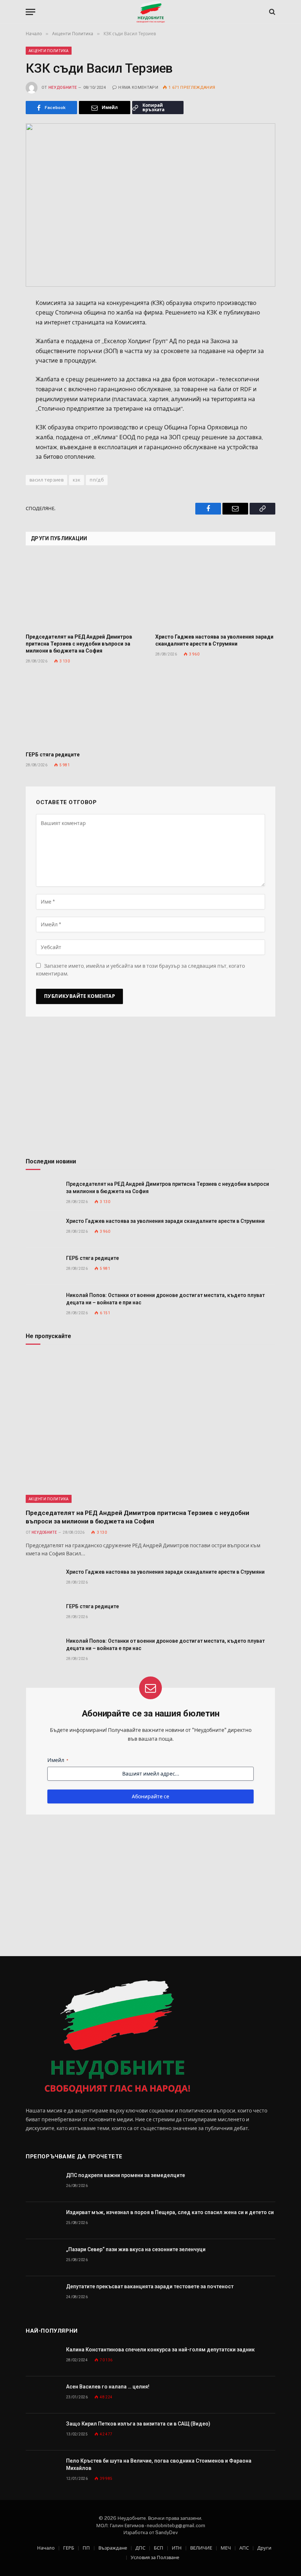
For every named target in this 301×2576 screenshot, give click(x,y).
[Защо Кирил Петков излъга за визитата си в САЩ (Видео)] (43, 2432)
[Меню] (30, 12)
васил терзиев (46, 480)
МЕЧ (226, 2548)
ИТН (177, 2548)
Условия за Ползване (155, 2557)
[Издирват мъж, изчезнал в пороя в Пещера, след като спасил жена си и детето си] (43, 2221)
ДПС (140, 2548)
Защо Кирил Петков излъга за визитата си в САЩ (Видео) (138, 2424)
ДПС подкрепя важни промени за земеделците (126, 2175)
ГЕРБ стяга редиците (53, 755)
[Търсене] (271, 12)
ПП (86, 2548)
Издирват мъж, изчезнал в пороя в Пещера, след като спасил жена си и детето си (170, 2212)
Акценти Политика (49, 51)
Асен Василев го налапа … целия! (108, 2387)
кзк (77, 480)
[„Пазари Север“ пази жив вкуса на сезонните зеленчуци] (43, 2258)
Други (264, 2548)
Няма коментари (138, 88)
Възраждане (113, 2548)
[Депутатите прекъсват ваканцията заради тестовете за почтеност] (43, 2295)
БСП (159, 2548)
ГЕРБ (69, 2548)
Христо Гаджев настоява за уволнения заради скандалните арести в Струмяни (214, 640)
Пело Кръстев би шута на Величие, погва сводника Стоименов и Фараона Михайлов (159, 2464)
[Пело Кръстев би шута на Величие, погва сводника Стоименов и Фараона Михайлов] (43, 2469)
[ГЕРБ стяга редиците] (86, 710)
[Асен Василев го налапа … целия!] (43, 2395)
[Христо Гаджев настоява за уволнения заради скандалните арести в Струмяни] (215, 592)
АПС (244, 2548)
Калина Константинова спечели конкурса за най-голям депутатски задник (160, 2350)
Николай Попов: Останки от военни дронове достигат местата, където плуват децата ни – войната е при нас (165, 1299)
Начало (46, 2548)
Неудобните (63, 88)
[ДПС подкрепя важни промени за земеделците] (43, 2183)
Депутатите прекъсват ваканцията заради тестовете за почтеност (150, 2286)
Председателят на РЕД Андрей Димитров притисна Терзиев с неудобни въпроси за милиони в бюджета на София (79, 644)
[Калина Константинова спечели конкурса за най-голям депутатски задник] (43, 2358)
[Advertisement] (150, 1090)
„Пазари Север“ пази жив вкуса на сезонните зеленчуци (136, 2249)
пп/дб (97, 480)
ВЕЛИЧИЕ (201, 2548)
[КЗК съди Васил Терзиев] (150, 205)
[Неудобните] (151, 12)
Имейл (58, 1760)
